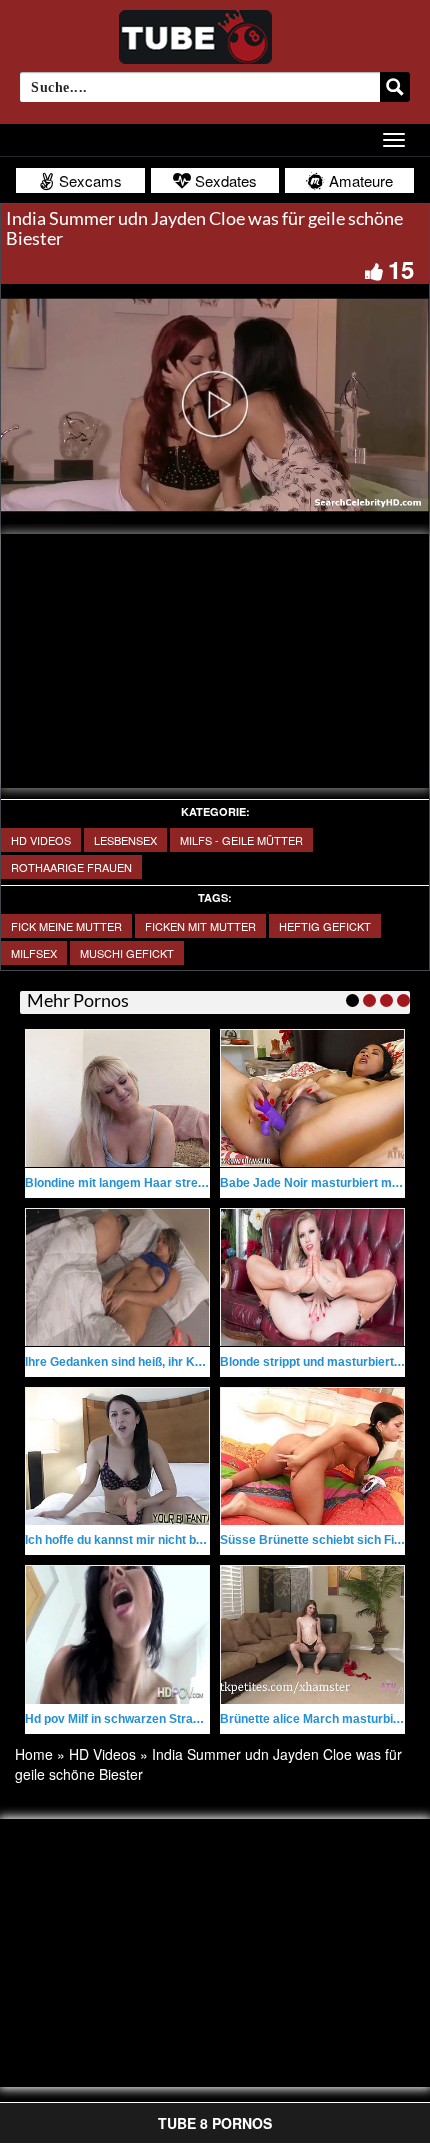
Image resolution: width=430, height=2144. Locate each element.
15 (401, 269)
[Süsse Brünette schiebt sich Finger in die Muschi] (312, 1456)
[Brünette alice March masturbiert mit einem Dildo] (312, 1634)
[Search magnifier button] (395, 87)
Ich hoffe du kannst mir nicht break (123, 1540)
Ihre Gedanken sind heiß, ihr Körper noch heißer (160, 1362)
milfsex (34, 953)
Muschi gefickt (127, 953)
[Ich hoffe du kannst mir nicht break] (117, 1456)
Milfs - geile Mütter (241, 840)
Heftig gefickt (325, 926)
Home (34, 1754)
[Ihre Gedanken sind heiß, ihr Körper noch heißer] (117, 1277)
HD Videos (41, 840)
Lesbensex (125, 840)
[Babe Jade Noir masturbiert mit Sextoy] (312, 1098)
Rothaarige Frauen (71, 867)
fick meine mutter (66, 926)
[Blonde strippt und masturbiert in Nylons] (312, 1277)
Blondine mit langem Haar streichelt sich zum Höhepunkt (186, 1183)
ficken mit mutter (200, 926)
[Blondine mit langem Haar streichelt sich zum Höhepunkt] (117, 1098)
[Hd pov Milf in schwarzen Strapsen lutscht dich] (117, 1634)
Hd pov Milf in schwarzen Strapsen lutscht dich (157, 1719)
